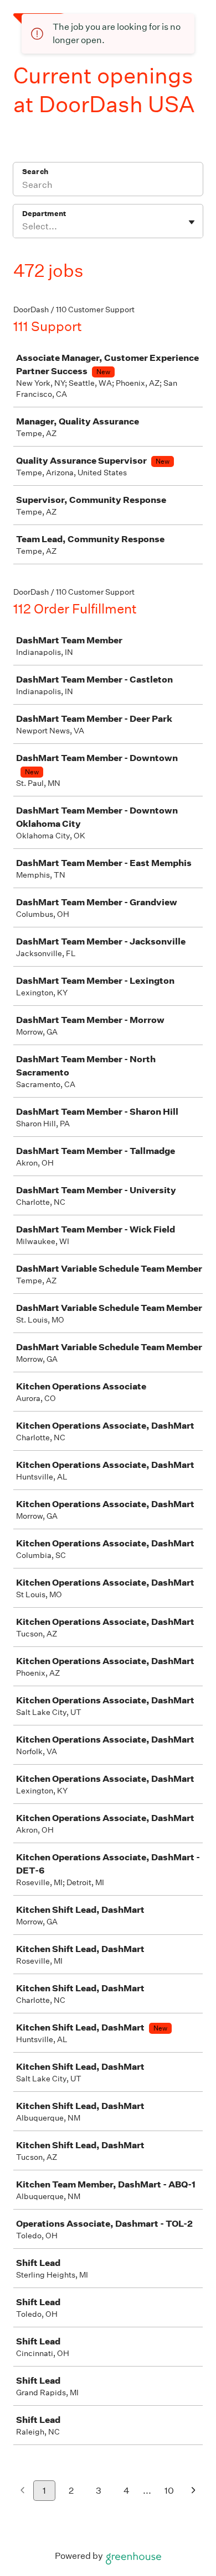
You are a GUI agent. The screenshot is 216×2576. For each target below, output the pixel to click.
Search (35, 172)
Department (44, 214)
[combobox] (23, 227)
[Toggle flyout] (192, 222)
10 (169, 2491)
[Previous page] (22, 2491)
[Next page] (194, 2491)
